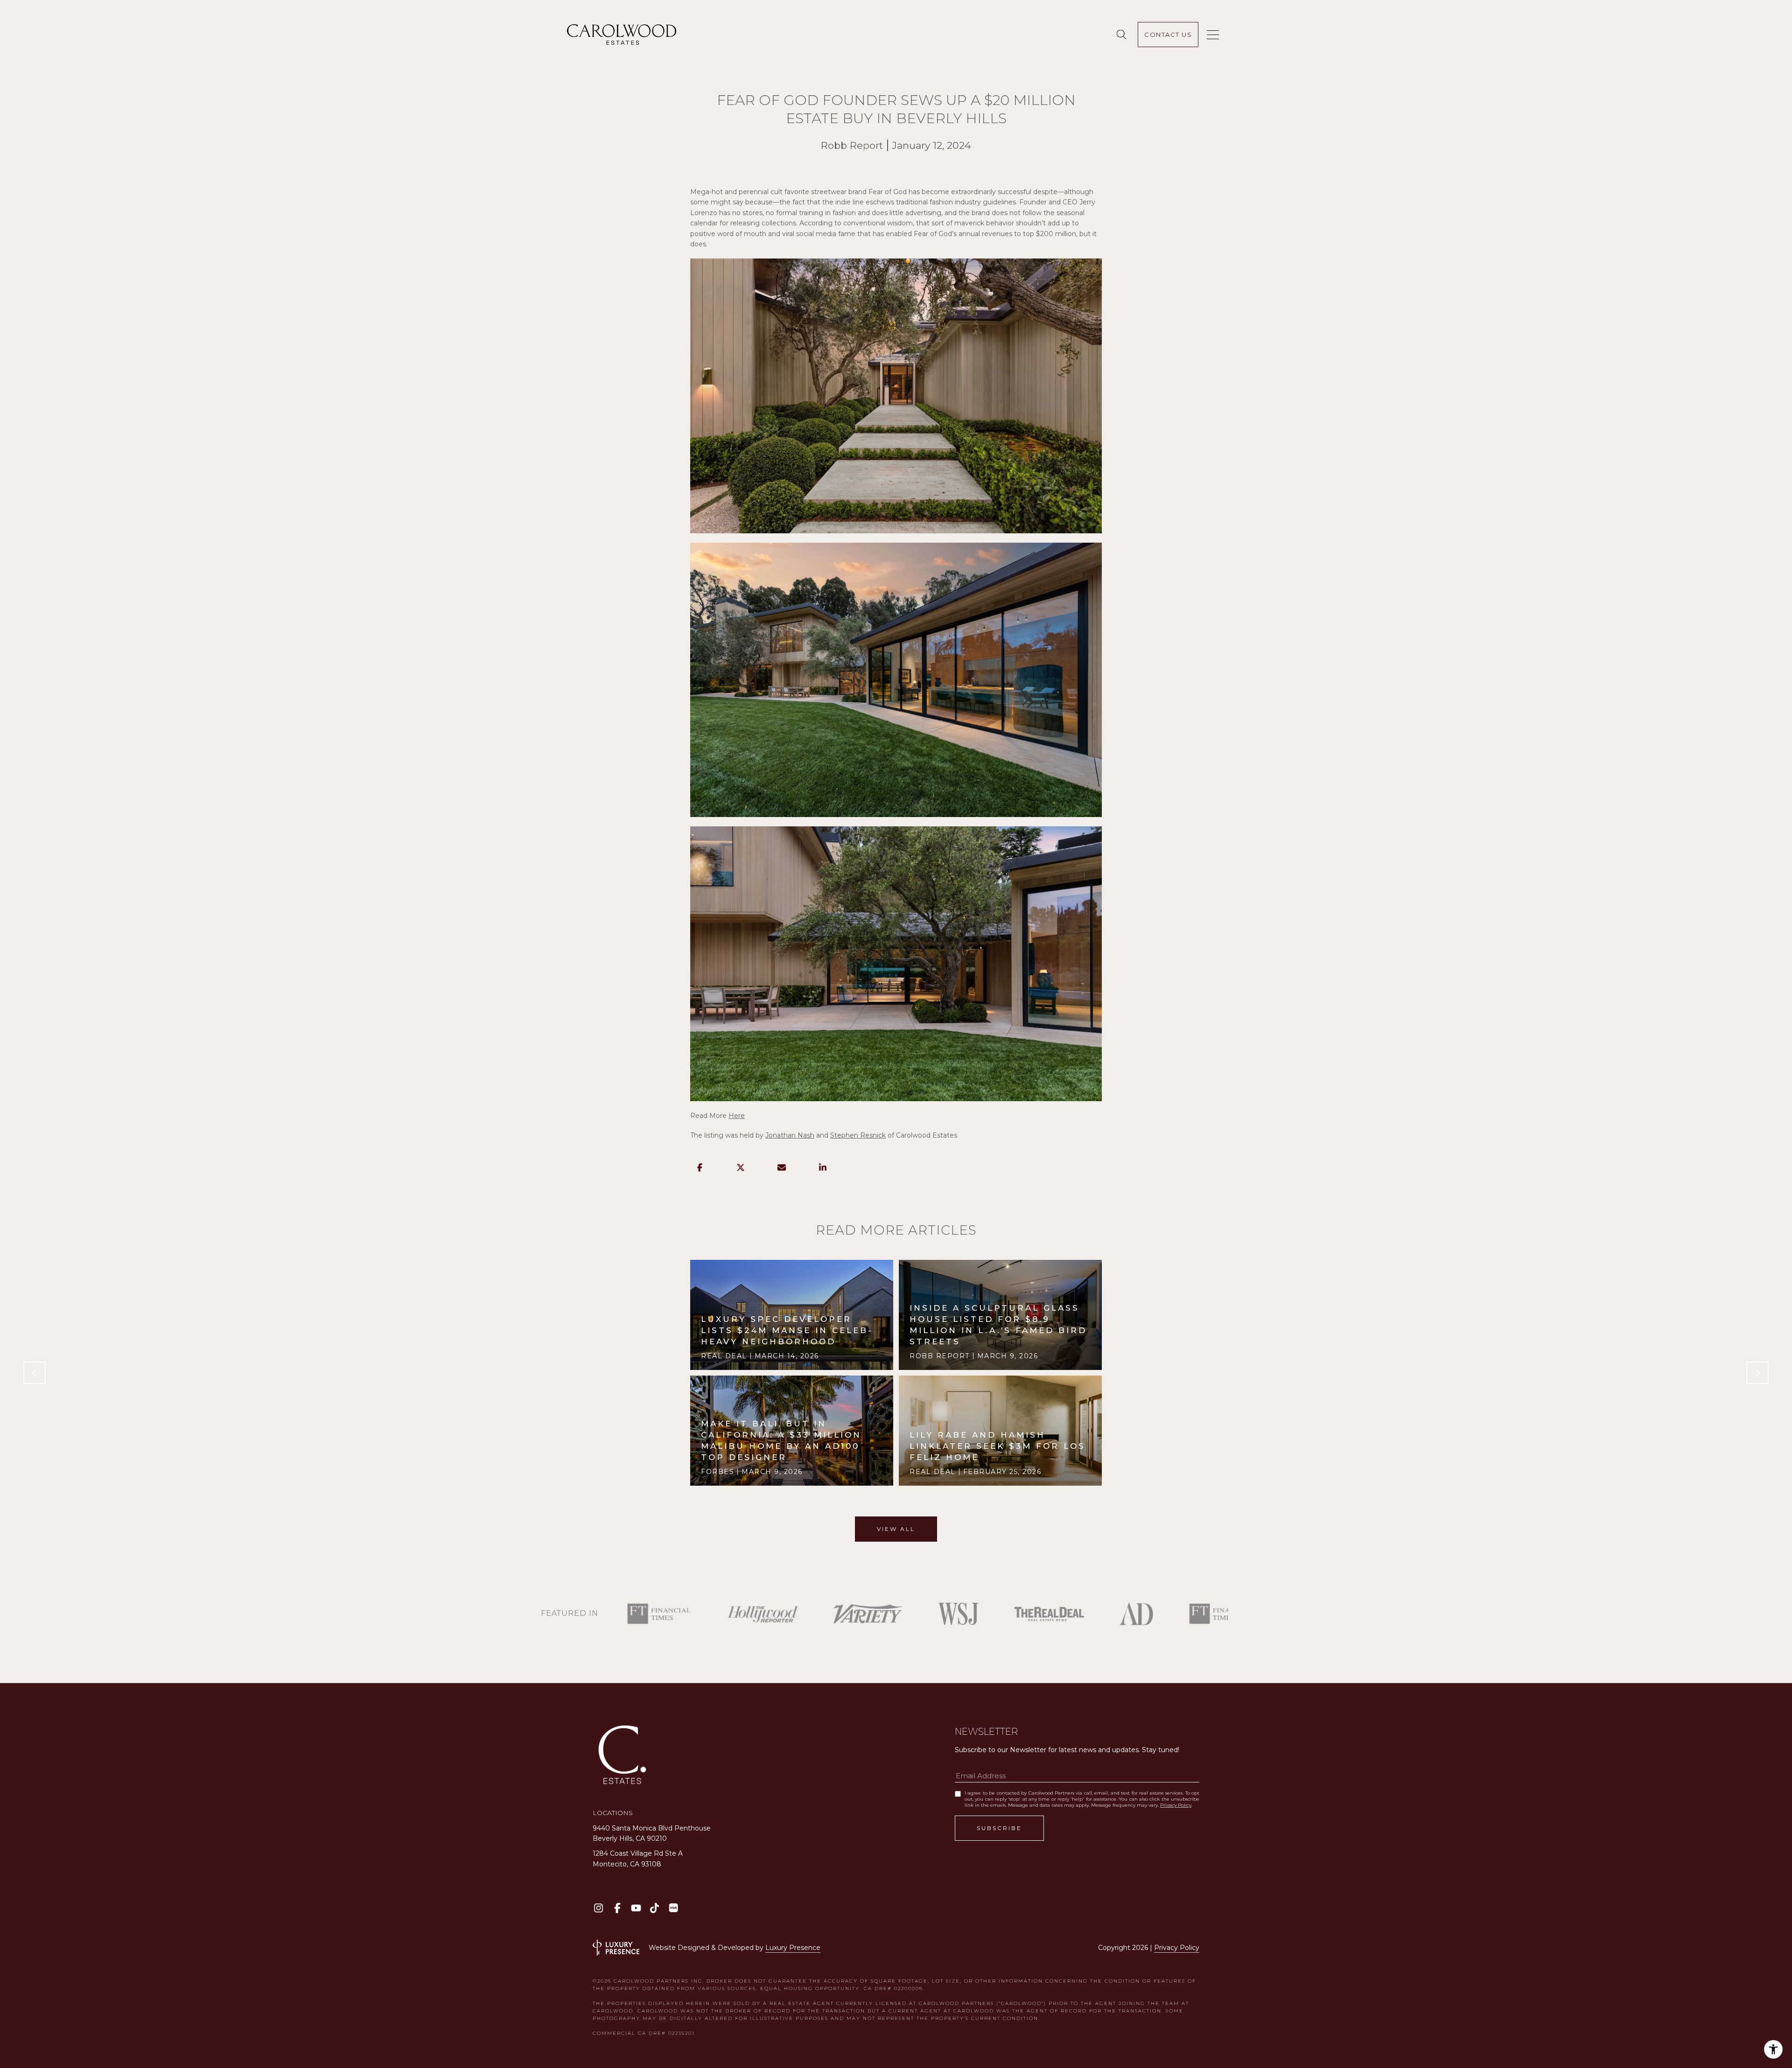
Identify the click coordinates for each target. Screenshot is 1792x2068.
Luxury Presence (793, 1948)
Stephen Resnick (858, 1135)
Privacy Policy (1176, 1805)
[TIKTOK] (654, 1908)
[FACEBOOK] (617, 1908)
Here (737, 1116)
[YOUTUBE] (636, 1908)
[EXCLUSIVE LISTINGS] (1123, 35)
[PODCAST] (673, 1908)
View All (896, 1529)
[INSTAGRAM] (598, 1908)
